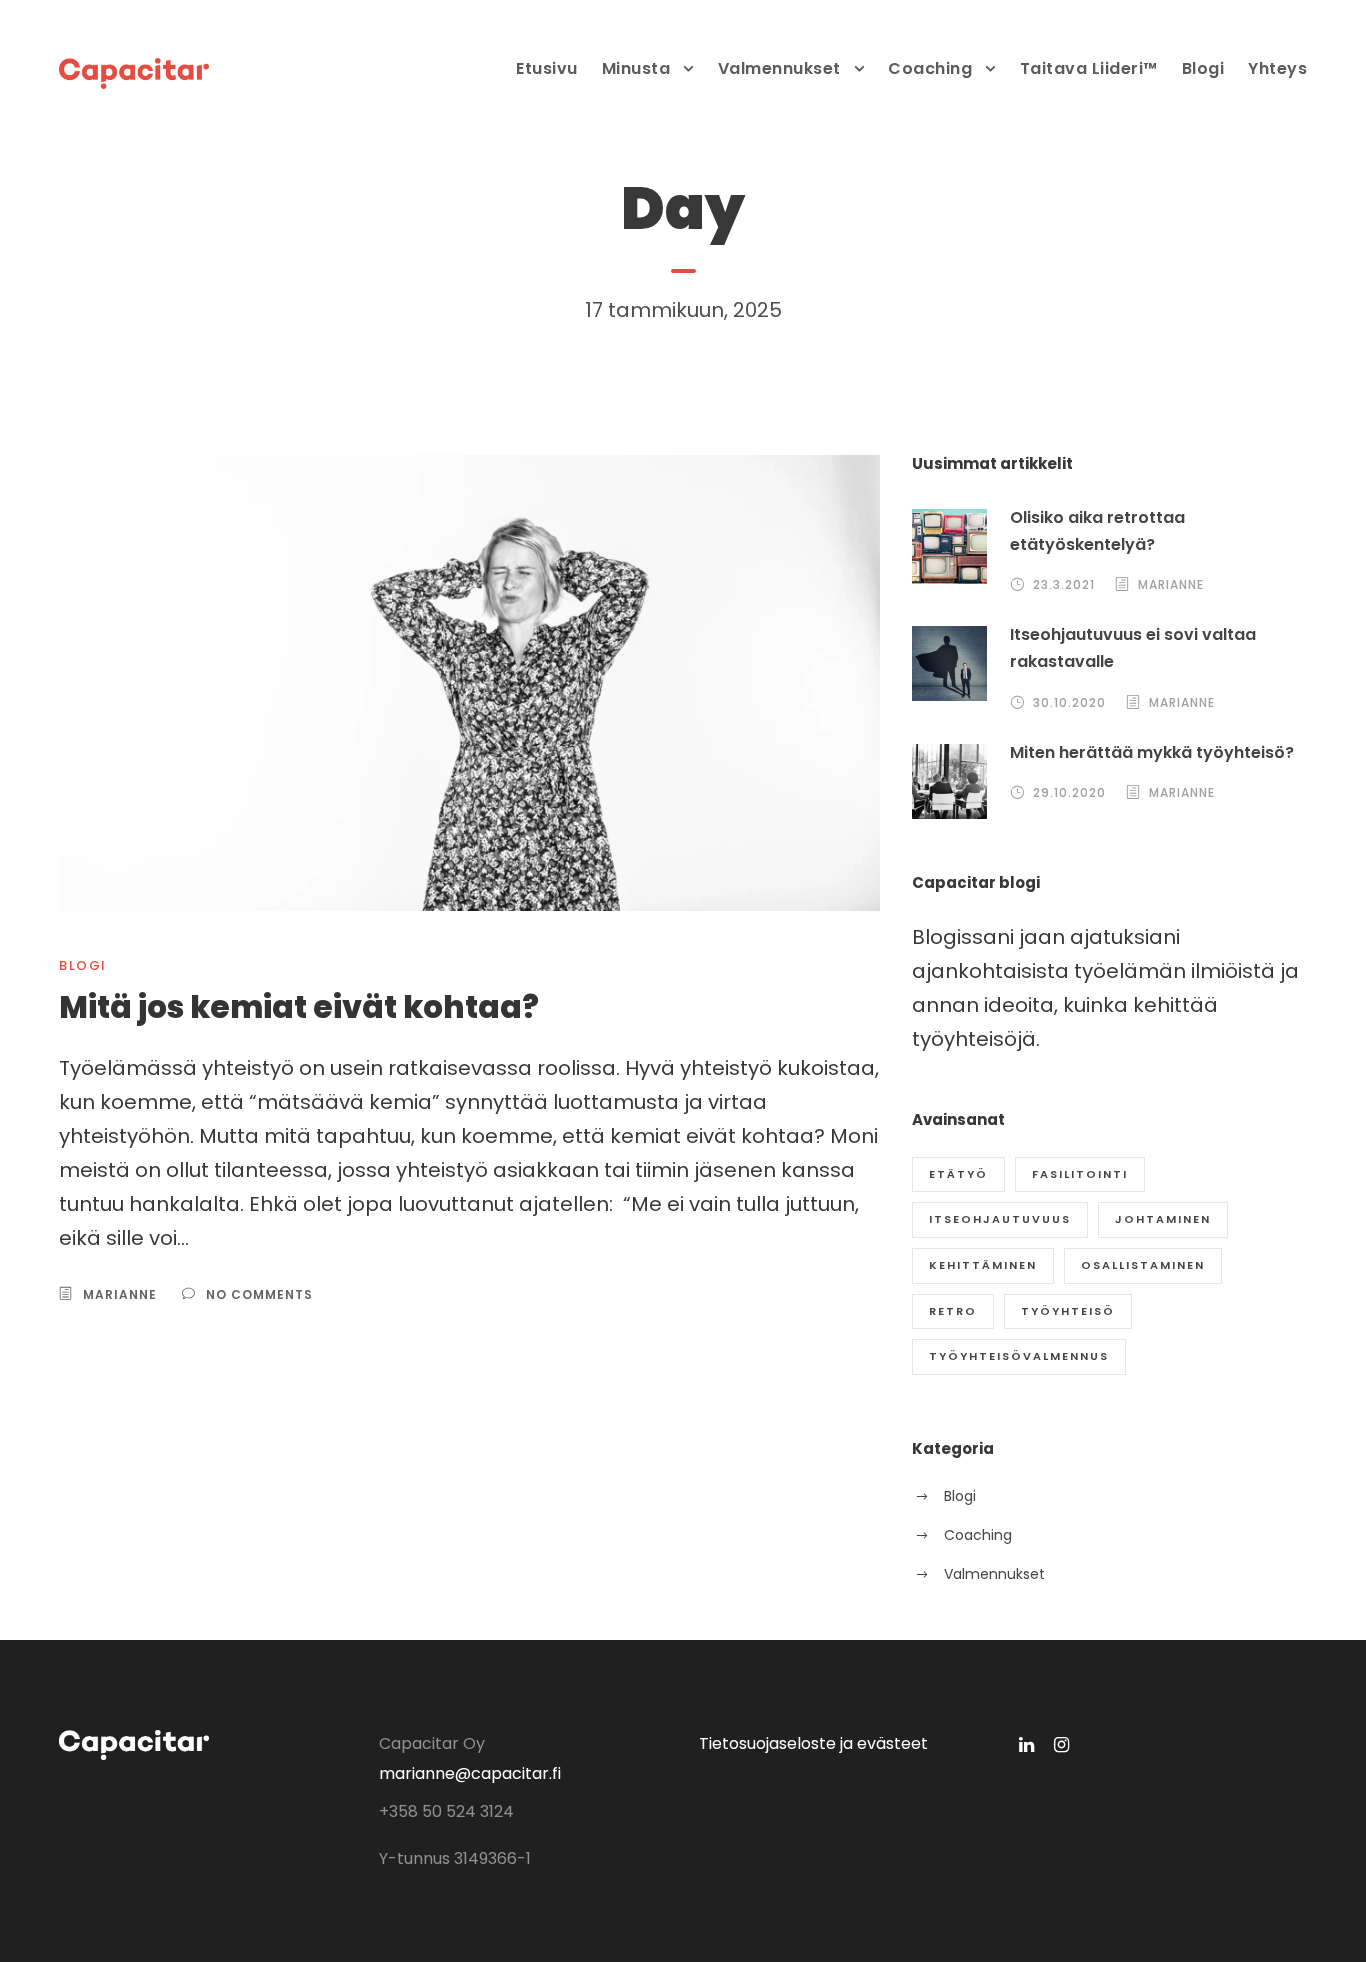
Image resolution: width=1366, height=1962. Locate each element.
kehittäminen (983, 1265)
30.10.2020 (1069, 702)
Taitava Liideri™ (1089, 68)
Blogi (1203, 68)
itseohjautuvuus (1000, 1219)
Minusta (636, 68)
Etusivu (547, 68)
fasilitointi (1080, 1174)
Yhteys (1277, 68)
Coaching (930, 68)
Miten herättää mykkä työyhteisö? (1152, 752)
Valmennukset (779, 68)
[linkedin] (1026, 1744)
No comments (259, 1294)
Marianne (120, 1294)
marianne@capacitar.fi (470, 1773)
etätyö (958, 1174)
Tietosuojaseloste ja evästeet (813, 1743)
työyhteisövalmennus (1019, 1356)
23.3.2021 (1064, 584)
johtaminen (1163, 1219)
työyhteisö (1068, 1311)
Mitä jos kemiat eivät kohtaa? (299, 1007)
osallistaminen (1143, 1265)
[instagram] (1061, 1744)
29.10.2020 (1069, 792)
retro (953, 1311)
